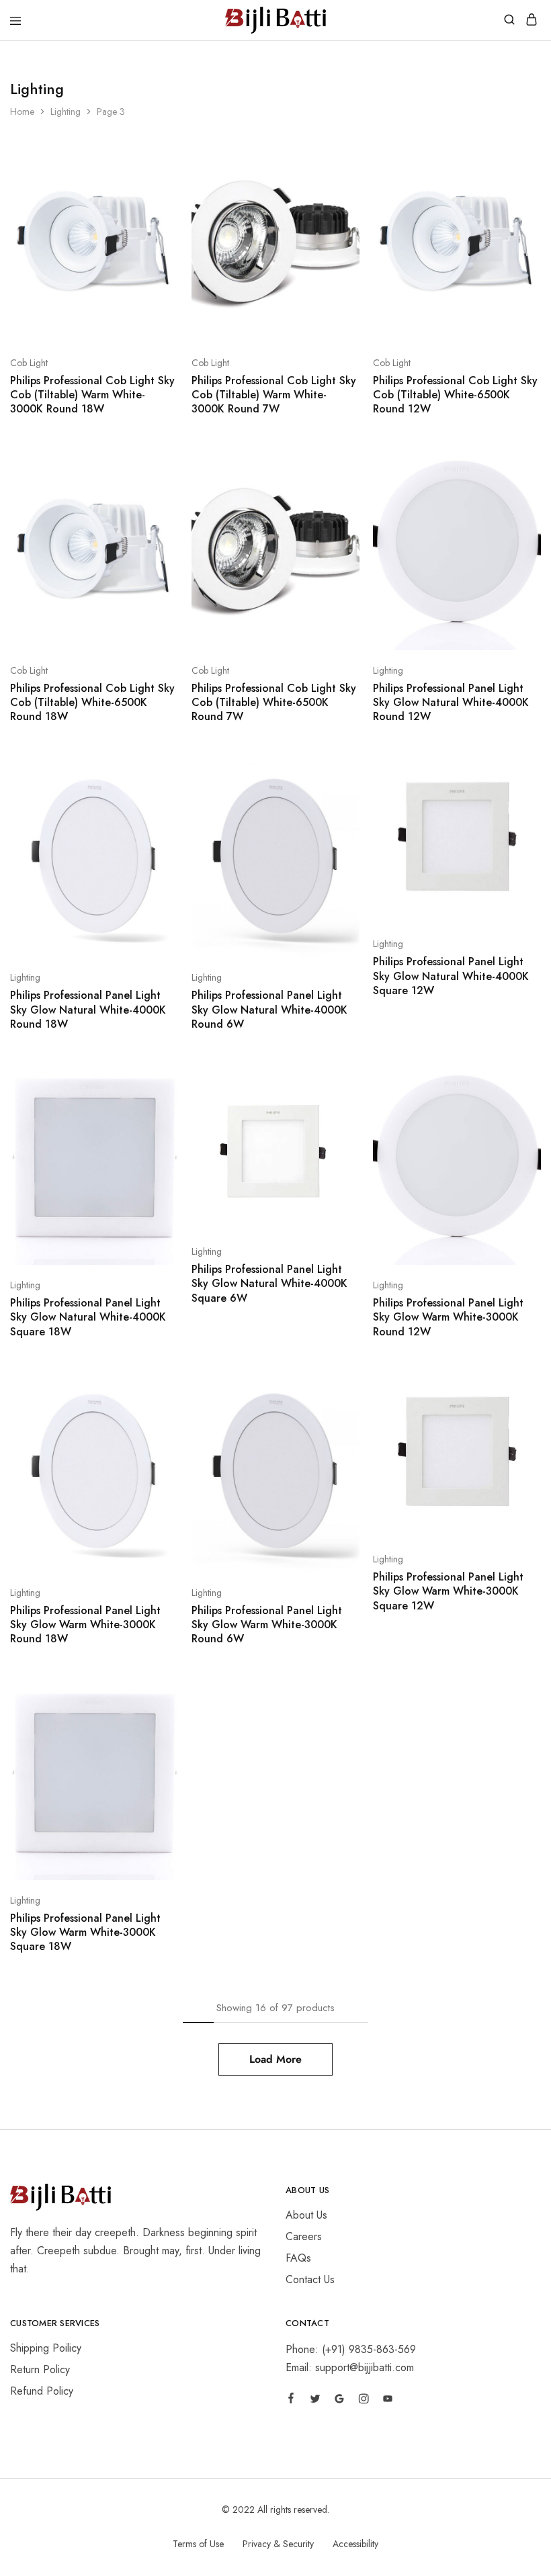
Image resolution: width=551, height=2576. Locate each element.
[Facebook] (291, 2400)
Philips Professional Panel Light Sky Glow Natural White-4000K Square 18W (88, 1317)
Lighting (66, 112)
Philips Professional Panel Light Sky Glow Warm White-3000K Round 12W (448, 1317)
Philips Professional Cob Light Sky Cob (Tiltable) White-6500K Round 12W (455, 395)
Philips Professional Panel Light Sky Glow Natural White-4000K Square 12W (451, 976)
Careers (304, 2236)
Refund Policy (42, 2391)
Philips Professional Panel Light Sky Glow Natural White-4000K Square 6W (269, 1284)
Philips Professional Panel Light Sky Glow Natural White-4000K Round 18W (88, 1010)
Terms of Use (198, 2544)
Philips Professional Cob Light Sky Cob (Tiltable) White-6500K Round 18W (92, 703)
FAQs (298, 2258)
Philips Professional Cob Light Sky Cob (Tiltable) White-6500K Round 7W (274, 703)
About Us (306, 2215)
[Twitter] (315, 2401)
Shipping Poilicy (46, 2348)
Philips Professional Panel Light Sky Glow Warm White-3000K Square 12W (448, 1591)
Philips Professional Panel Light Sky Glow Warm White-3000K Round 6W (267, 1625)
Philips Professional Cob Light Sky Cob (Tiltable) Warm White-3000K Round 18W (92, 395)
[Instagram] (364, 2401)
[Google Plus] (339, 2401)
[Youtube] (388, 2401)
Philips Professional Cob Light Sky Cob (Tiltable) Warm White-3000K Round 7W (274, 395)
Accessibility (355, 2544)
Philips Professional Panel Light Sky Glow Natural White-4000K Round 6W (269, 1010)
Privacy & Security (278, 2544)
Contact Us (310, 2279)
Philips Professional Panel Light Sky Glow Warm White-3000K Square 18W (85, 1933)
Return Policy (40, 2369)
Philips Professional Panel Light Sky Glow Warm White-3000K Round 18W (85, 1625)
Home (22, 112)
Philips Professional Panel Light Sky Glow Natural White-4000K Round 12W (451, 703)
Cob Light (29, 363)
